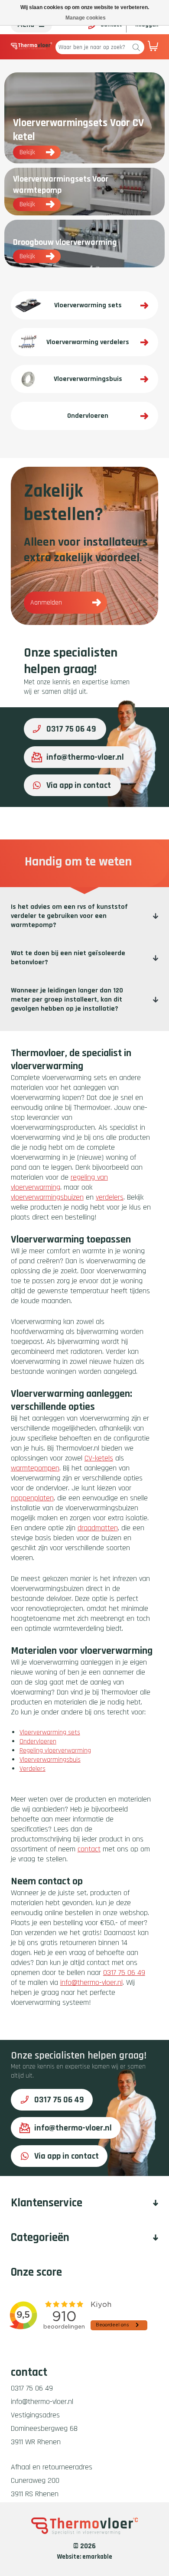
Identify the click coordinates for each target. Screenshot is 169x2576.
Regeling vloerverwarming (55, 1751)
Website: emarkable (85, 2557)
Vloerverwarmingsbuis (50, 1760)
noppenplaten (32, 1498)
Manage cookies (86, 18)
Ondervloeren (38, 1742)
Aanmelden (46, 603)
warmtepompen (35, 1468)
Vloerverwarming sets (50, 1732)
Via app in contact (79, 785)
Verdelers (32, 1769)
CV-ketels (99, 1458)
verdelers (110, 1197)
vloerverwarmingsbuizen (47, 1197)
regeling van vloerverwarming (59, 1182)
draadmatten (98, 1528)
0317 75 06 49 (71, 729)
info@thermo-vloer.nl (85, 757)
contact (89, 1849)
